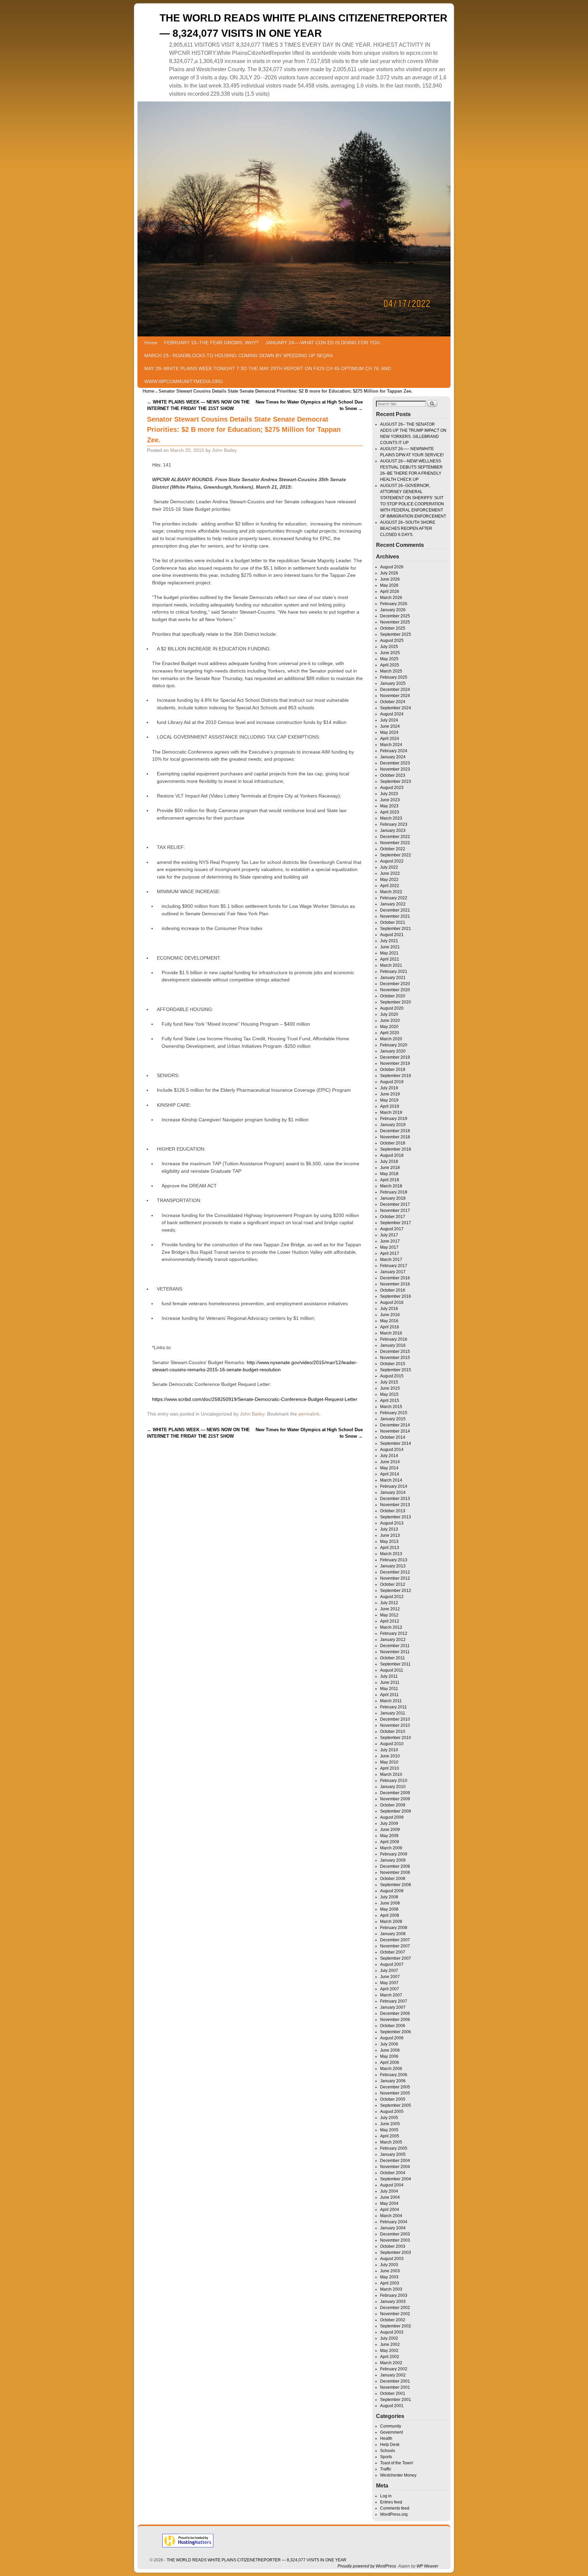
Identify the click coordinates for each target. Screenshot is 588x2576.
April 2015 (390, 1401)
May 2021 (389, 953)
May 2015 (389, 1394)
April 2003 (390, 2283)
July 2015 (389, 1382)
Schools (388, 2451)
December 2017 (395, 1204)
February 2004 (394, 2222)
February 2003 (394, 2295)
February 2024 (394, 751)
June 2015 (390, 1388)
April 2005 (390, 2136)
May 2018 (389, 1174)
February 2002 (394, 2369)
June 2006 (390, 2050)
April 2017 (390, 1253)
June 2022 (390, 873)
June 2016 (390, 1315)
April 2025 (390, 665)
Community (391, 2426)
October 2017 (393, 1217)
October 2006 (393, 2026)
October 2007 (393, 1952)
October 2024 (393, 702)
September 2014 (396, 1443)
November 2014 (395, 1431)
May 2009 (389, 1836)
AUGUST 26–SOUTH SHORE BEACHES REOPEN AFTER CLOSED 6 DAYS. (408, 528)
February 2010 (394, 1781)
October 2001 (393, 2393)
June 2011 (390, 1682)
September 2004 (396, 2179)
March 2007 (391, 1995)
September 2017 (396, 1223)
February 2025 (394, 677)
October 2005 (393, 2099)
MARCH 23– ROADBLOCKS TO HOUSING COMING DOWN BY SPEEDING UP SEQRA (239, 355)
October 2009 (393, 1805)
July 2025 (389, 647)
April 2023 (390, 812)
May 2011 (389, 1689)
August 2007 (392, 1964)
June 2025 (390, 653)
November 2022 (395, 843)
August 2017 (392, 1229)
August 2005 (392, 2112)
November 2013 (395, 1505)
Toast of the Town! (397, 2463)
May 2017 (389, 1247)
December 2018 (395, 1131)
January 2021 (393, 978)
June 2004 (390, 2197)
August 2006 (392, 2038)
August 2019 (392, 1082)
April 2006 (390, 2063)
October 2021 (393, 922)
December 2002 (395, 2308)
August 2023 (392, 788)
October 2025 (393, 628)
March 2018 (391, 1186)
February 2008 (394, 1928)
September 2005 (396, 2105)
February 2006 (394, 2075)
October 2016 (393, 1290)
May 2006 (389, 2056)
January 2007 (393, 2007)
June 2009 (390, 1830)
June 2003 (390, 2271)
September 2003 (396, 2253)
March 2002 (391, 2363)
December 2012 (395, 1572)
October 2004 (393, 2173)
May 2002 (389, 2351)
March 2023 (391, 818)
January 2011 (393, 1713)
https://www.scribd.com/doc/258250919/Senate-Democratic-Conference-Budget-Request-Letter (255, 1399)
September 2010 (396, 1738)
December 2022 (395, 837)
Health (386, 2438)
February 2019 (394, 1119)
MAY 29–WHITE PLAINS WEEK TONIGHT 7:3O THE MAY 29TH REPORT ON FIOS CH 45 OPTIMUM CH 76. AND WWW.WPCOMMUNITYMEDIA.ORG (268, 375)
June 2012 (390, 1609)
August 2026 (392, 567)
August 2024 (392, 714)
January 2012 (393, 1640)
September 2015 (396, 1370)
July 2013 (389, 1529)
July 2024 (389, 720)
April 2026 (390, 591)
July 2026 (389, 573)
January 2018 (393, 1198)
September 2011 (395, 1664)
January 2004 (393, 2228)
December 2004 (395, 2161)
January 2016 (393, 1345)
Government (391, 2432)
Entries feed (391, 2502)
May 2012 (389, 1615)
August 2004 (392, 2185)
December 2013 (395, 1499)
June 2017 (390, 1241)
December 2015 (395, 1352)
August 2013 (392, 1523)
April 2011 (389, 1695)
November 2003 (395, 2240)
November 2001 (395, 2387)
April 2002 (390, 2357)
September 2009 (396, 1811)
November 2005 (395, 2093)
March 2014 (391, 1480)
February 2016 (394, 1339)
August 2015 (392, 1376)
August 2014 (392, 1450)
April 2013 (390, 1548)
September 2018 (396, 1149)
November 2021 (395, 916)
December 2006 (395, 2013)
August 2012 (392, 1597)
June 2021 (390, 947)
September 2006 (396, 2032)
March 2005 (391, 2142)
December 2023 (395, 763)
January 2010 (393, 1787)
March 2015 (391, 1407)
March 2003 (391, 2289)
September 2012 (396, 1591)
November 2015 (395, 1358)
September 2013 (396, 1517)
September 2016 (396, 1296)
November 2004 (395, 2167)
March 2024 (391, 745)
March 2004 (391, 2216)
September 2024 (396, 708)
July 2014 (389, 1456)
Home (151, 343)
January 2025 (393, 683)
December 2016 (395, 1278)
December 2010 (395, 1719)
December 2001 (395, 2381)
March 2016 (391, 1333)
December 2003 (395, 2234)
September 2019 (396, 1076)
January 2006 (393, 2081)
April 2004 (390, 2210)
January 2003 (393, 2302)
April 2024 (390, 739)
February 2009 (394, 1854)
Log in (386, 2496)
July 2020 (389, 1014)
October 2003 (393, 2246)
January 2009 (393, 1860)
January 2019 (393, 1125)
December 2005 (395, 2087)
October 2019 (393, 1070)
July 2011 (389, 1676)
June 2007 (390, 1977)
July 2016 (389, 1309)
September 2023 (396, 781)
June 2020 (390, 1021)
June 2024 (390, 726)
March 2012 (391, 1627)
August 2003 (392, 2259)
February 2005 (394, 2148)
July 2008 (389, 1897)
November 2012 (395, 1578)
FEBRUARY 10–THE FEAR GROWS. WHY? (211, 343)
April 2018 (390, 1180)
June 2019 (390, 1094)
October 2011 (393, 1658)
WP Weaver (427, 2566)
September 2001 (396, 2400)
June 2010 (390, 1756)
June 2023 (390, 800)
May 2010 (389, 1762)
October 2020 (393, 996)
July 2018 (389, 1161)
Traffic (386, 2469)
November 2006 (395, 2020)
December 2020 (395, 984)
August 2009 (392, 1817)
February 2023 (394, 824)
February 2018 (394, 1192)
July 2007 (389, 1971)
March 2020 (391, 1039)
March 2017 (391, 1260)
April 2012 (390, 1621)
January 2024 (393, 757)
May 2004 (389, 2203)
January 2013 (393, 1566)
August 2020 (392, 1008)
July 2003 (389, 2265)
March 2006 (391, 2069)
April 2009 (390, 1842)
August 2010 (392, 1744)
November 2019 (395, 1063)
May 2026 (389, 585)
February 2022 (394, 898)
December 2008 (395, 1866)
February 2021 (394, 971)
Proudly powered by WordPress (367, 2566)
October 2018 (393, 1143)
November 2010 (395, 1725)
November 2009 (395, 1799)
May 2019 (389, 1100)
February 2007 (394, 2001)
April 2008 (390, 1915)
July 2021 (389, 941)
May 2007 (389, 1983)
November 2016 (395, 1284)
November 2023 (395, 769)
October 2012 (393, 1584)
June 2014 (390, 1462)
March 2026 (391, 598)
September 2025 (396, 634)
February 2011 (394, 1707)
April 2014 (390, 1474)
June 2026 (390, 579)
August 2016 (392, 1302)
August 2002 (392, 2332)
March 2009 (391, 1848)
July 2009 (389, 1823)
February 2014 (394, 1486)
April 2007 (390, 1989)
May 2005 (389, 2130)
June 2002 (390, 2344)
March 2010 (391, 1774)
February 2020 (394, 1045)
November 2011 (395, 1652)
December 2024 (395, 690)
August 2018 (392, 1155)
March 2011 (391, 1701)
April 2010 (390, 1768)
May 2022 (389, 880)
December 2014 (395, 1425)
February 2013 (394, 1560)
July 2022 (389, 867)
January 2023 (393, 831)
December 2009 (395, 1793)
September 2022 (396, 855)
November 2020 (395, 990)
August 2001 (392, 2406)
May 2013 (389, 1542)
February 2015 (394, 1413)
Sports (386, 2457)
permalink (309, 1414)
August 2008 (392, 1891)
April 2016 (390, 1327)
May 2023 (389, 806)
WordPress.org (394, 2514)
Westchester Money (398, 2475)
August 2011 (392, 1670)
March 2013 (391, 1554)
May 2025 (389, 659)
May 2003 (389, 2277)
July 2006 (389, 2044)
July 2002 (389, 2338)
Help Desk (390, 2445)
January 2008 (393, 1934)
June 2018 (390, 1168)
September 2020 (396, 1002)
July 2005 (389, 2118)
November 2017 (395, 1211)
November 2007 (395, 1946)
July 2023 (389, 794)
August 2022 (392, 861)
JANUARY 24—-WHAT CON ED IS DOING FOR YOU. (323, 343)
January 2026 (393, 610)
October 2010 (393, 1732)
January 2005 (393, 2154)
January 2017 (393, 1272)
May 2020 (389, 1027)
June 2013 (390, 1535)
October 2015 (393, 1364)
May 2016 (389, 1321)
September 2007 (396, 1958)
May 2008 (389, 1909)
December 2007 (395, 1940)
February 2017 (394, 1266)
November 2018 (395, 1137)
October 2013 (393, 1511)
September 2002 (396, 2326)
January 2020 (393, 1051)
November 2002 (395, 2314)
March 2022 (391, 892)
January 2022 (393, 904)
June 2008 (390, 1903)
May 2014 (389, 1468)
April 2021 (390, 959)
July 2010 (389, 1750)
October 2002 (393, 2320)
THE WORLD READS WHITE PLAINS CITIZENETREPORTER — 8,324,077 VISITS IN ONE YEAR (257, 2560)
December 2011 (395, 1646)
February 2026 (394, 604)
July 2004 (389, 2191)
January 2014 (393, 1492)
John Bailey (224, 450)
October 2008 (393, 1879)
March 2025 (391, 671)
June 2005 (390, 2124)
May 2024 (389, 732)
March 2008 (391, 1922)
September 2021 (396, 929)
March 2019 (391, 1112)
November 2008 (395, 1872)
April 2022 (390, 886)
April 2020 (390, 1033)
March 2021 (391, 965)
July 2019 (389, 1088)
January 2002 (393, 2375)
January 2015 (393, 1419)
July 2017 (389, 1235)
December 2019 (395, 1057)
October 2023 (393, 775)
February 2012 (394, 1633)
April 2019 (390, 1106)
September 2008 (396, 1885)
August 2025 (392, 641)
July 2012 (389, 1603)
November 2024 (395, 696)
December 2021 (395, 910)
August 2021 (392, 935)
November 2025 (395, 622)
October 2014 (393, 1437)
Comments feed (395, 2508)
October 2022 (393, 849)
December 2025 (395, 616)
